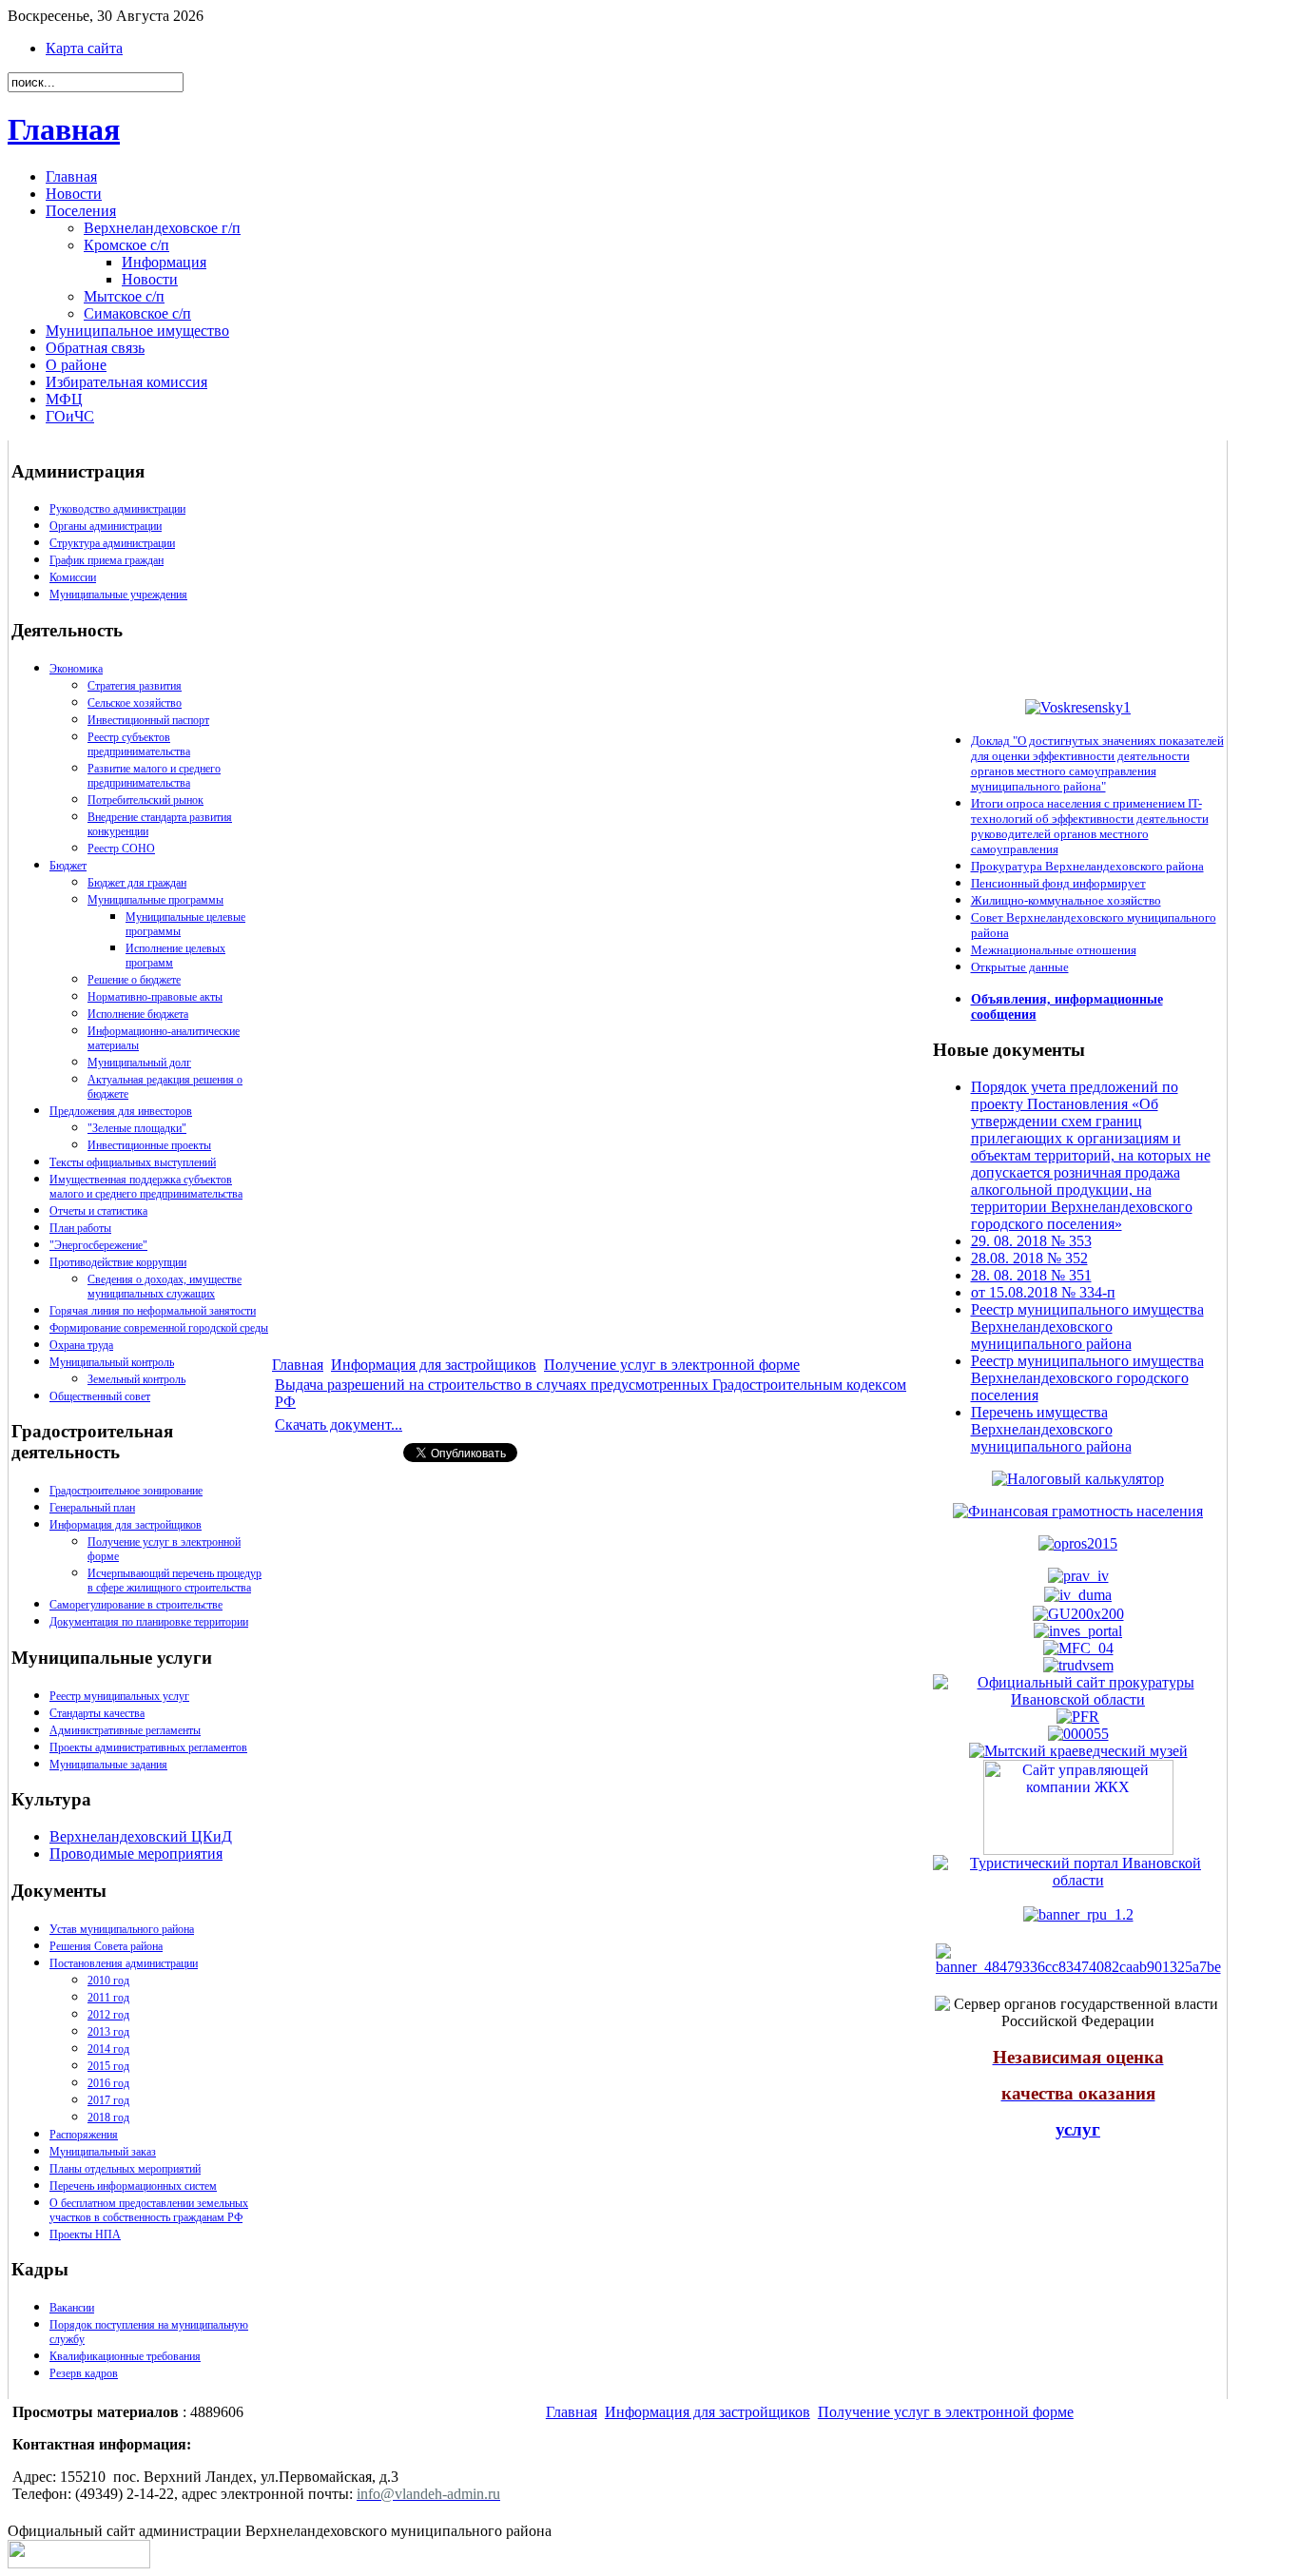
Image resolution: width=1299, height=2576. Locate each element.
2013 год (108, 2032)
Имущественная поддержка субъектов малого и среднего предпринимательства (146, 1187)
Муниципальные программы (155, 900)
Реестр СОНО (121, 849)
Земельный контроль (136, 1379)
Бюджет (68, 866)
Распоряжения (84, 2135)
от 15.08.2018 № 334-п (1043, 1292)
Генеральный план (92, 1508)
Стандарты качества (97, 1713)
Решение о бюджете (134, 980)
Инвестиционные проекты (149, 1145)
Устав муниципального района (122, 1929)
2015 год (108, 2066)
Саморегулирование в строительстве (136, 1605)
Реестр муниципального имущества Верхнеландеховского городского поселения (1087, 1378)
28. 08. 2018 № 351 (1031, 1275)
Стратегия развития (135, 686)
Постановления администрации (124, 1963)
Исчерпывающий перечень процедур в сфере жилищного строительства (174, 1581)
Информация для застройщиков (126, 1525)
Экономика (76, 669)
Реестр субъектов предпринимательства (139, 744)
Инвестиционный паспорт (148, 720)
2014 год (108, 2049)
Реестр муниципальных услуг (119, 1696)
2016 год (108, 2083)
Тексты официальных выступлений (133, 1162)
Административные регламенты (125, 1730)
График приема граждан (107, 560)
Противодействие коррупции (118, 1262)
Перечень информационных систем (133, 2186)
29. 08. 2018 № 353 (1031, 1241)
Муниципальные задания (108, 1765)
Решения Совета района (106, 1946)
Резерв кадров (84, 2373)
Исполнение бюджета (138, 1014)
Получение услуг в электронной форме (672, 1365)
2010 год (108, 1981)
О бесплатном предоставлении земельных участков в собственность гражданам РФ (149, 2210)
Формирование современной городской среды (159, 1328)
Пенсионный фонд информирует (1058, 883)
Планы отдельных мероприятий (125, 2169)
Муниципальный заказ (103, 2152)
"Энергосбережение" (98, 1245)
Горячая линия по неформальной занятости (153, 1311)
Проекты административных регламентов (148, 1747)
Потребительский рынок (145, 800)
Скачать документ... (339, 1425)
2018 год (108, 2117)
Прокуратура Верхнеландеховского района (1087, 866)
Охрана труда (81, 1345)
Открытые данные (1020, 967)
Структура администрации (112, 543)
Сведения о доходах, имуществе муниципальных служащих (165, 1287)
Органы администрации (106, 526)
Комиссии (73, 577)
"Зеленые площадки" (137, 1128)
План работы (80, 1228)
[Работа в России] (1078, 1664)
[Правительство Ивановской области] (1078, 1576)
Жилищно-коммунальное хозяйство (1066, 900)
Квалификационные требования (125, 2356)
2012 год (108, 2015)
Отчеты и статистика (98, 1211)
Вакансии (72, 2308)
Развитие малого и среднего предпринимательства (154, 776)
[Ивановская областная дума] (1078, 1595)
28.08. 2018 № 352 (1029, 1258)
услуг (1078, 2129)
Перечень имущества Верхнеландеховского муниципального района (1051, 1429)
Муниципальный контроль (112, 1362)
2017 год (108, 2100)
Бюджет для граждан (137, 883)
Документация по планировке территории (149, 1622)
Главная (64, 129)
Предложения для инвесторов (121, 1111)
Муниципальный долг (139, 1063)
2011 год (108, 1998)
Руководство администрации (117, 509)
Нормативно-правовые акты (155, 997)
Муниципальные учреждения (118, 595)
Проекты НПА (85, 2234)
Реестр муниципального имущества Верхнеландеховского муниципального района (1087, 1327)
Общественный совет (100, 1396)
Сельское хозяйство (135, 703)
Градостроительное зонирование (126, 1491)
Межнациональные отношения (1054, 950)
